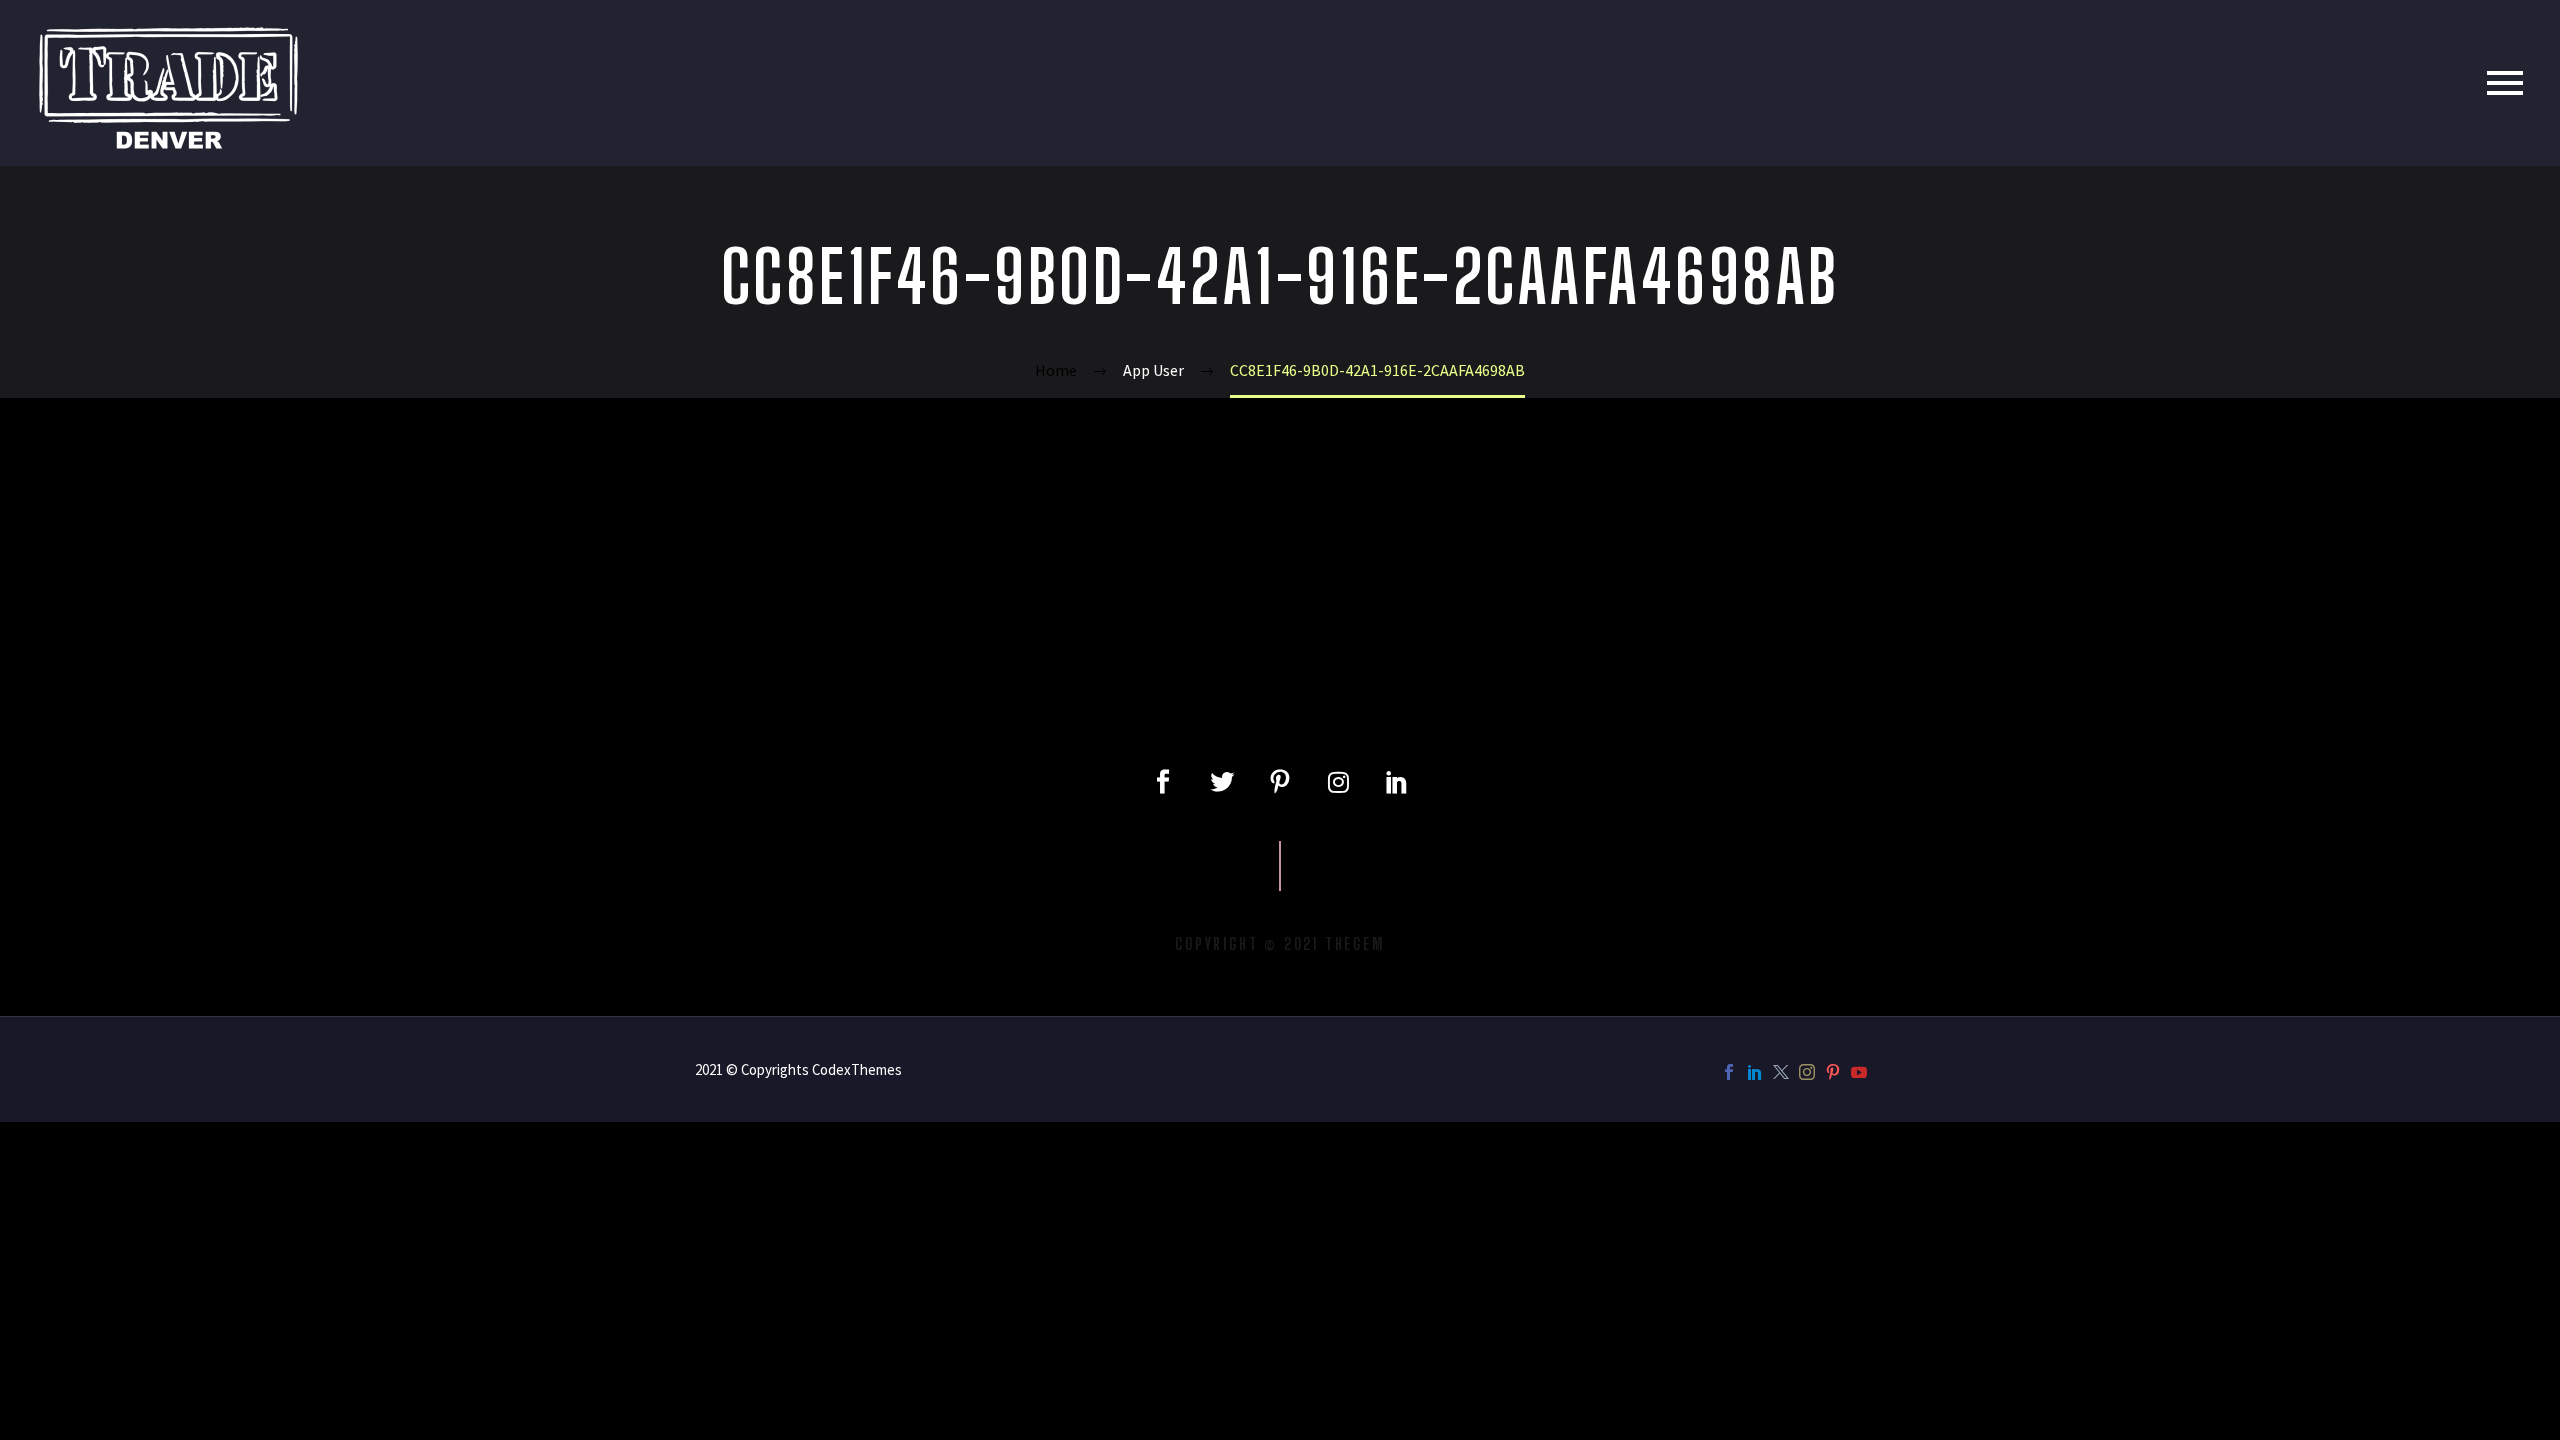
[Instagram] (1338, 782)
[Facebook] (1729, 1072)
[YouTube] (1859, 1072)
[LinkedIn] (1755, 1072)
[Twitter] (1221, 782)
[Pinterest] (1833, 1072)
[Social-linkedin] (1397, 782)
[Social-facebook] (1163, 782)
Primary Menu (2505, 83)
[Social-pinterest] (1280, 782)
